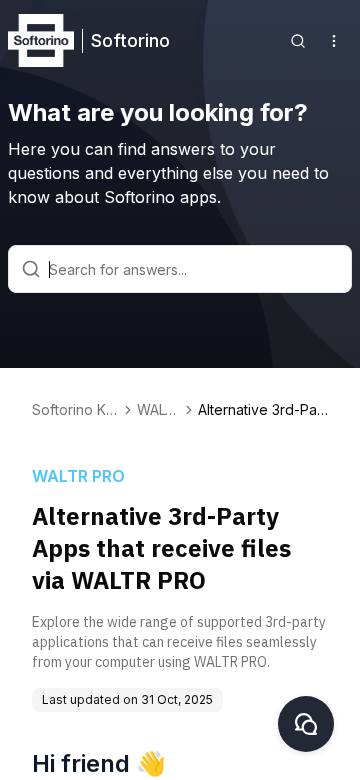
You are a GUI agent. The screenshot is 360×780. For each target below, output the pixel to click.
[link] (263, 410)
